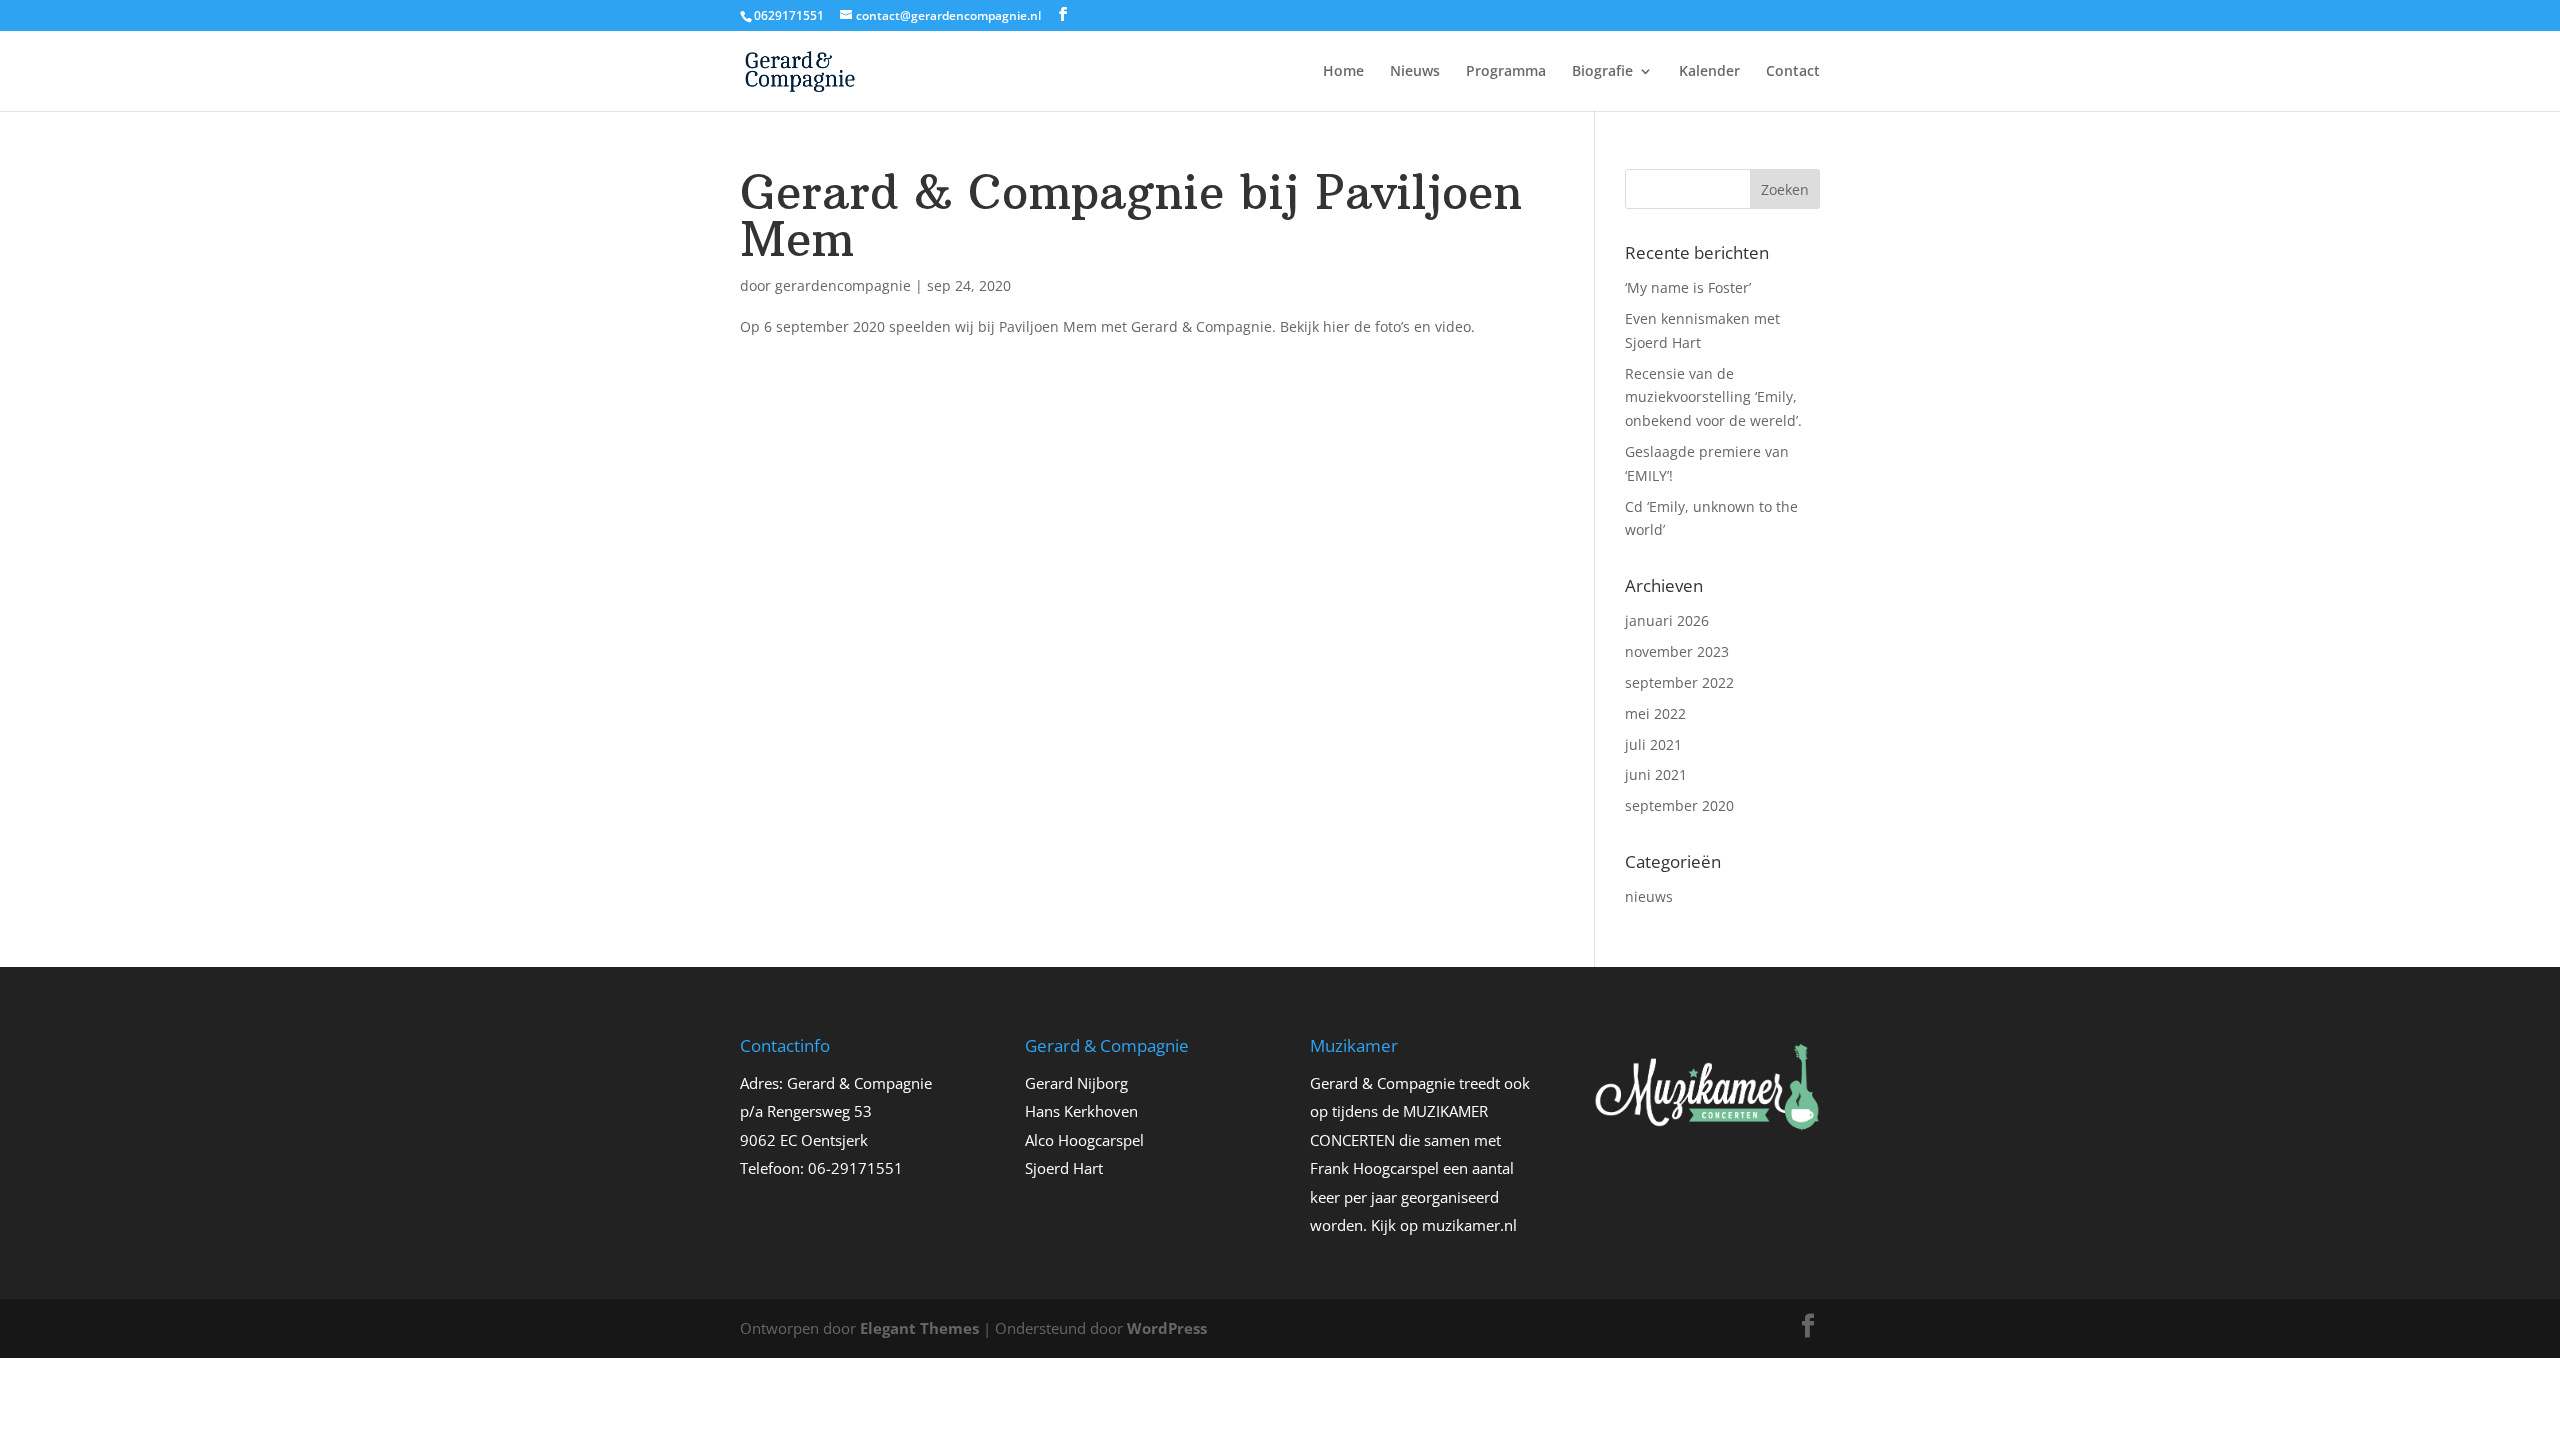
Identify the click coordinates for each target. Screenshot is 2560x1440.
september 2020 (1679, 805)
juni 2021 (1656, 774)
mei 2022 (1655, 713)
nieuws (1649, 896)
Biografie (1602, 72)
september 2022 (1679, 682)
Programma (1506, 72)
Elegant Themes (919, 1328)
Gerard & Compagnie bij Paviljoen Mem (1131, 216)
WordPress (1167, 1328)
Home (1343, 72)
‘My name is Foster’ (1688, 287)
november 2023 (1677, 651)
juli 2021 (1653, 744)
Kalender (1709, 72)
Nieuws (1415, 72)
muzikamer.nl (1469, 1225)
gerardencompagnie (843, 285)
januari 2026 (1667, 620)
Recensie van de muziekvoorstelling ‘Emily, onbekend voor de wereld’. (1713, 397)
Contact (1793, 72)
